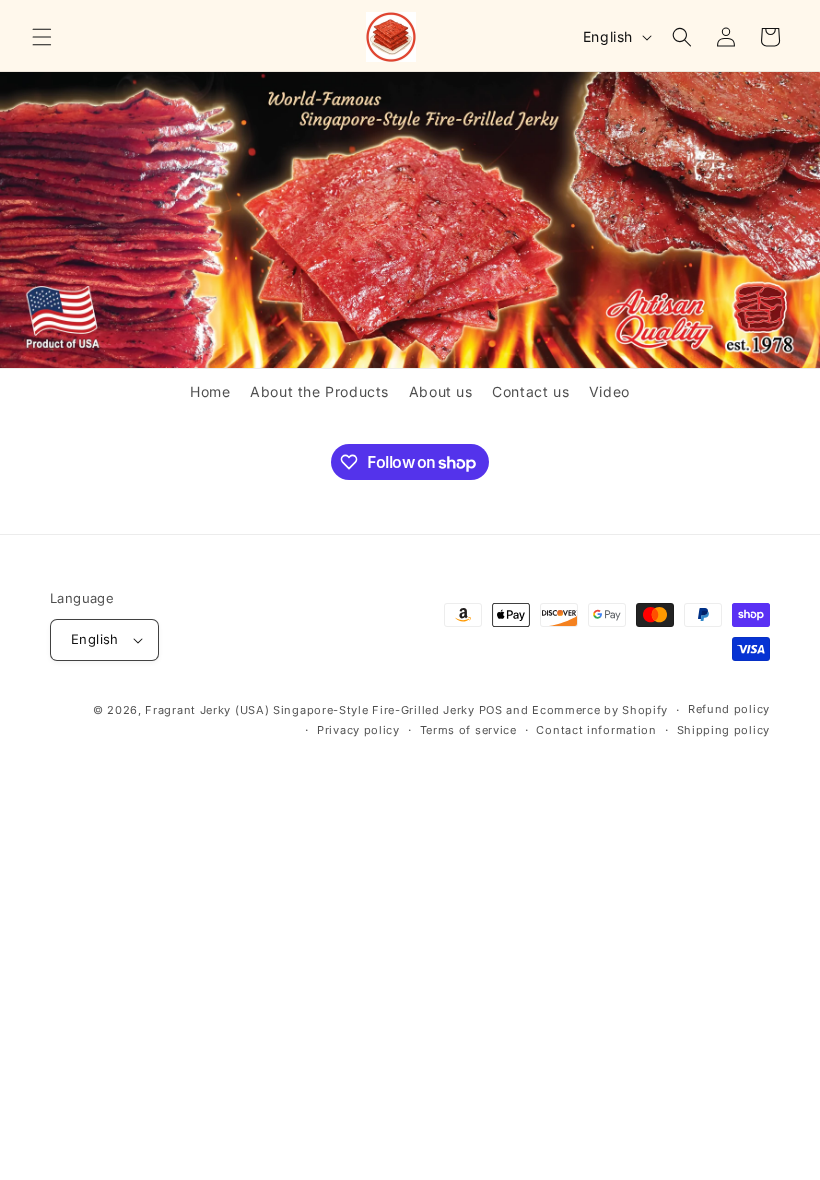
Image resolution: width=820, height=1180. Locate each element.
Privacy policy (358, 730)
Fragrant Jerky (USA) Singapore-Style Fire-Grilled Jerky (310, 710)
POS (491, 710)
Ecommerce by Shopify (600, 710)
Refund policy (729, 709)
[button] (42, 37)
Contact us (530, 391)
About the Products (319, 391)
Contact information (596, 730)
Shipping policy (724, 730)
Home (210, 391)
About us (441, 391)
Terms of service (468, 730)
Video (609, 391)
